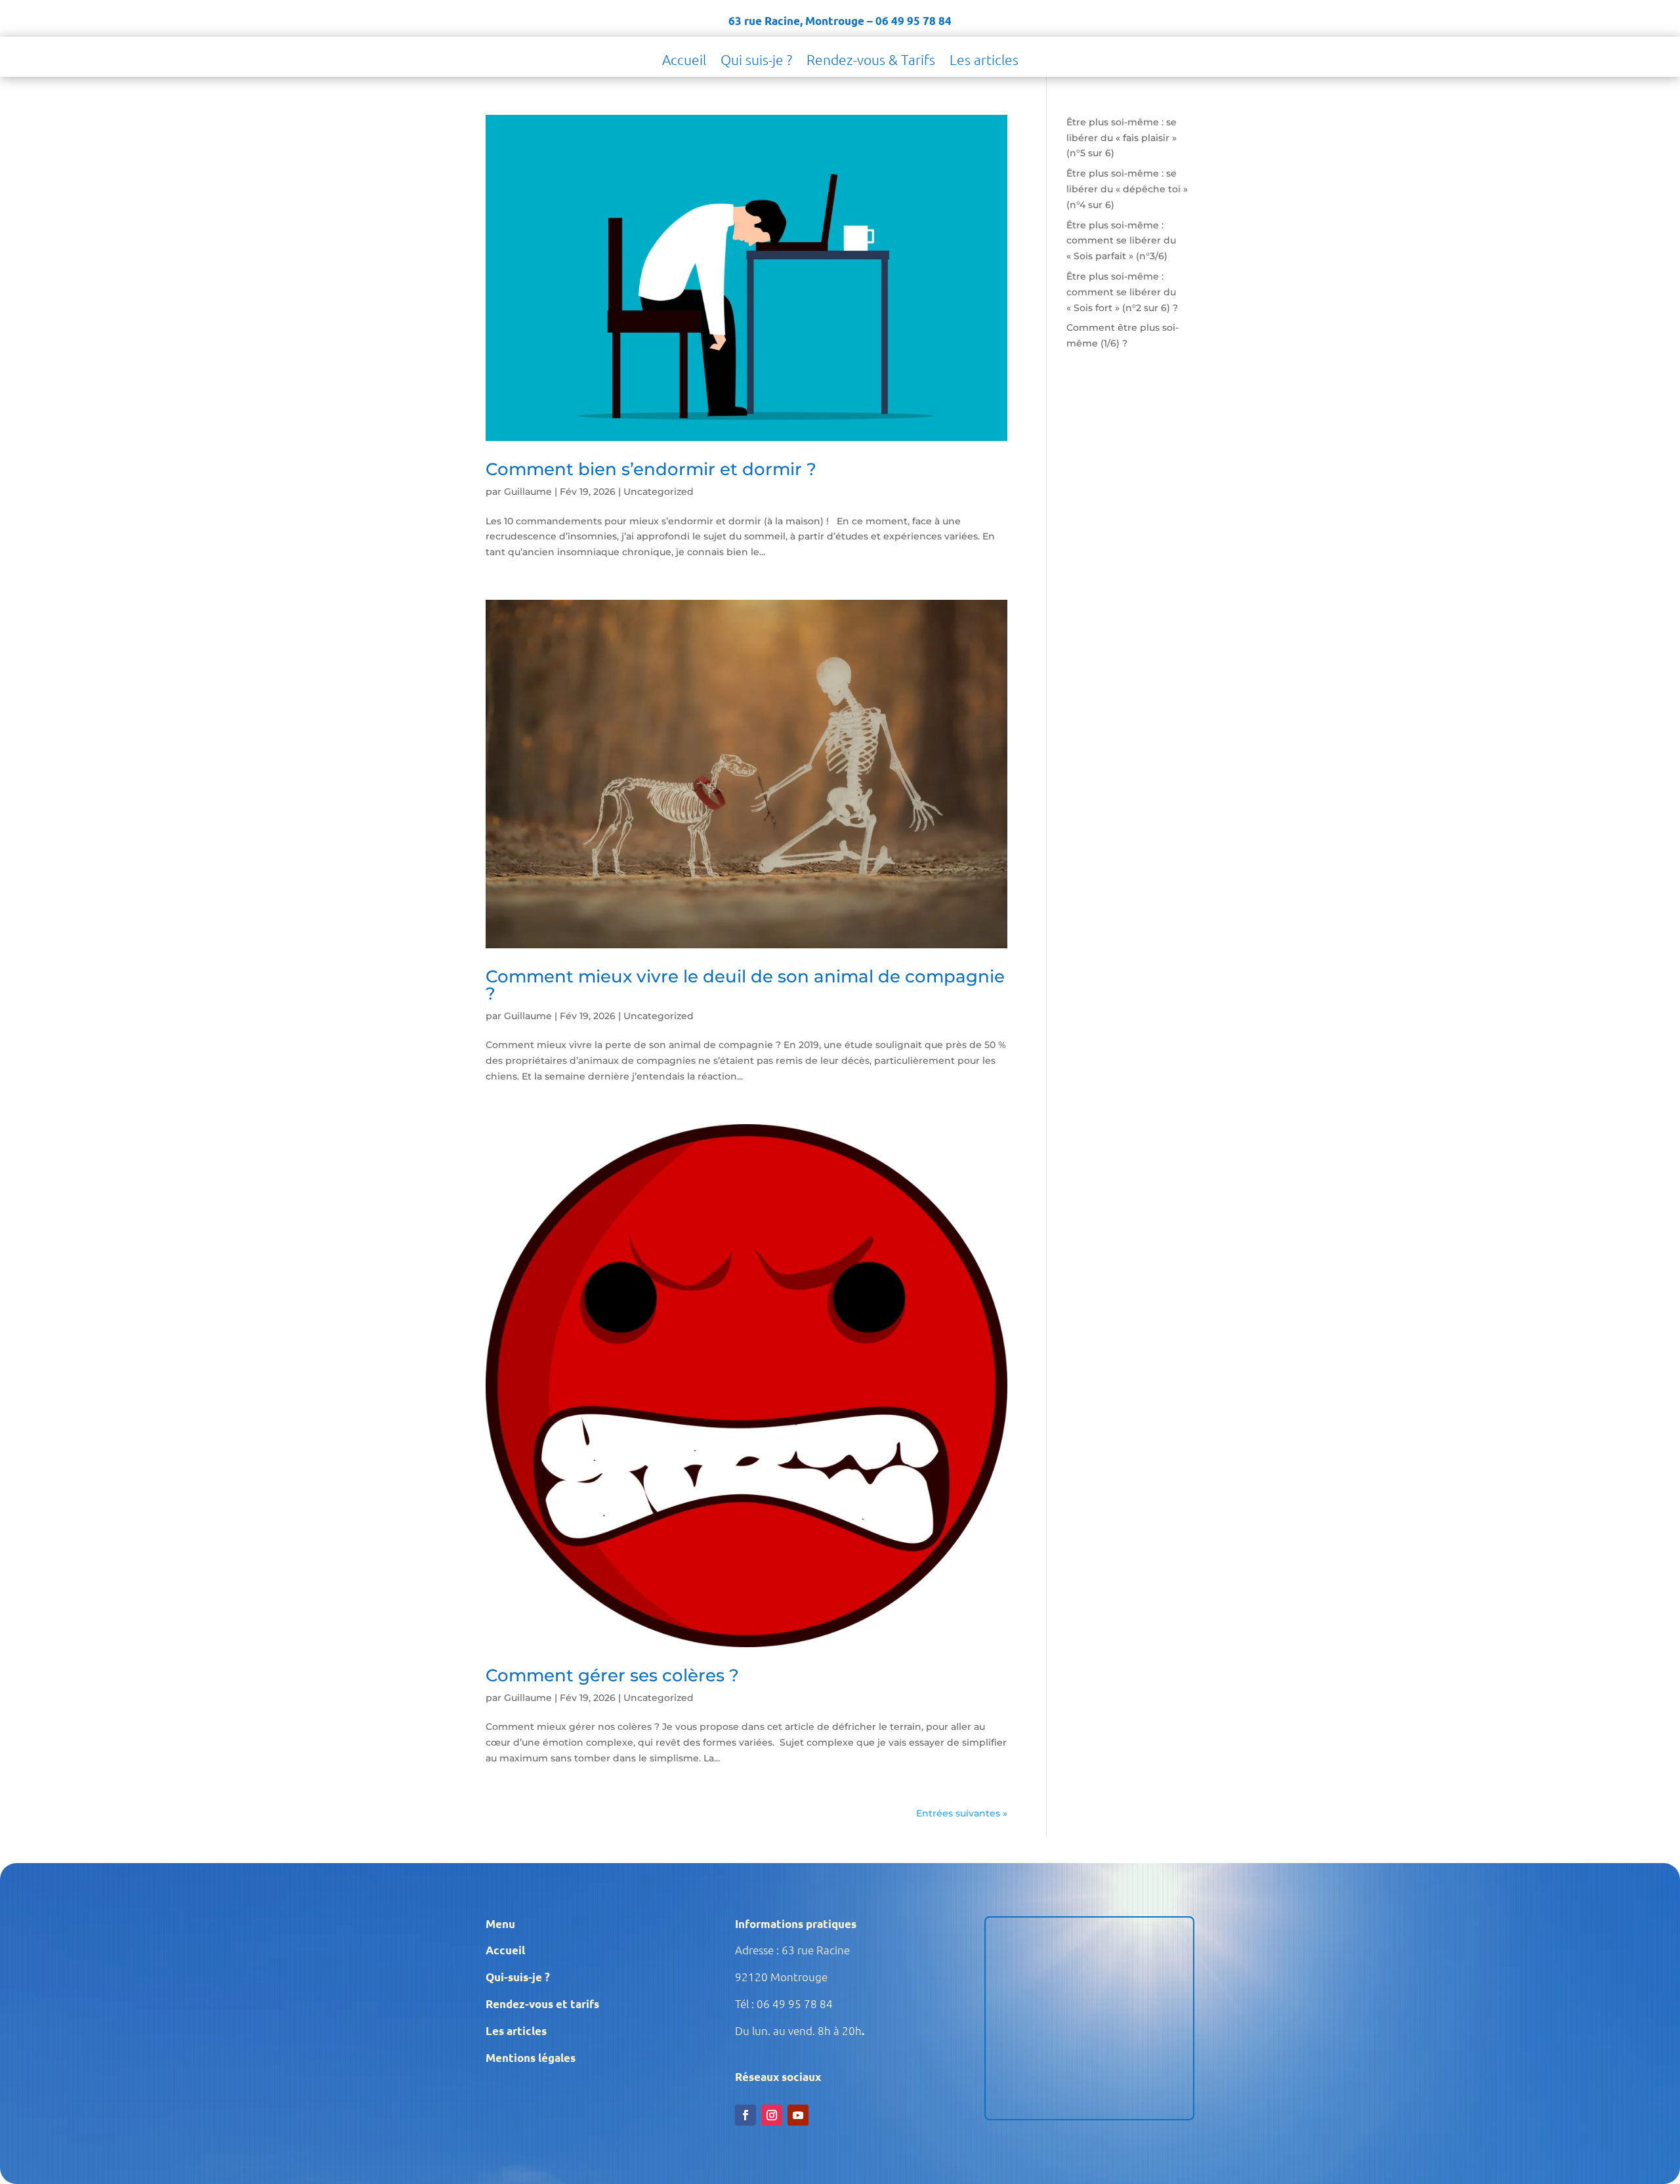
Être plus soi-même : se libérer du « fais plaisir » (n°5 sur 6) (1122, 138)
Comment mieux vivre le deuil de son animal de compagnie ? (745, 985)
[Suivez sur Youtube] (798, 2115)
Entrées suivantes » (962, 1813)
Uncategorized (659, 492)
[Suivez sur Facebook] (745, 2115)
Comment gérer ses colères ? (612, 1675)
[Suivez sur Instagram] (772, 2115)
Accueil (684, 61)
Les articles (984, 61)
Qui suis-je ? (756, 61)
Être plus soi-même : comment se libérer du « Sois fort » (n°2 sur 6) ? (1122, 292)
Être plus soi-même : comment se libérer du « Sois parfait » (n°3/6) (1121, 241)
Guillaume (528, 492)
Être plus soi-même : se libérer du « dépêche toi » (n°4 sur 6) (1127, 189)
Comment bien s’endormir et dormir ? (651, 469)
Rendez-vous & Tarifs (871, 61)
